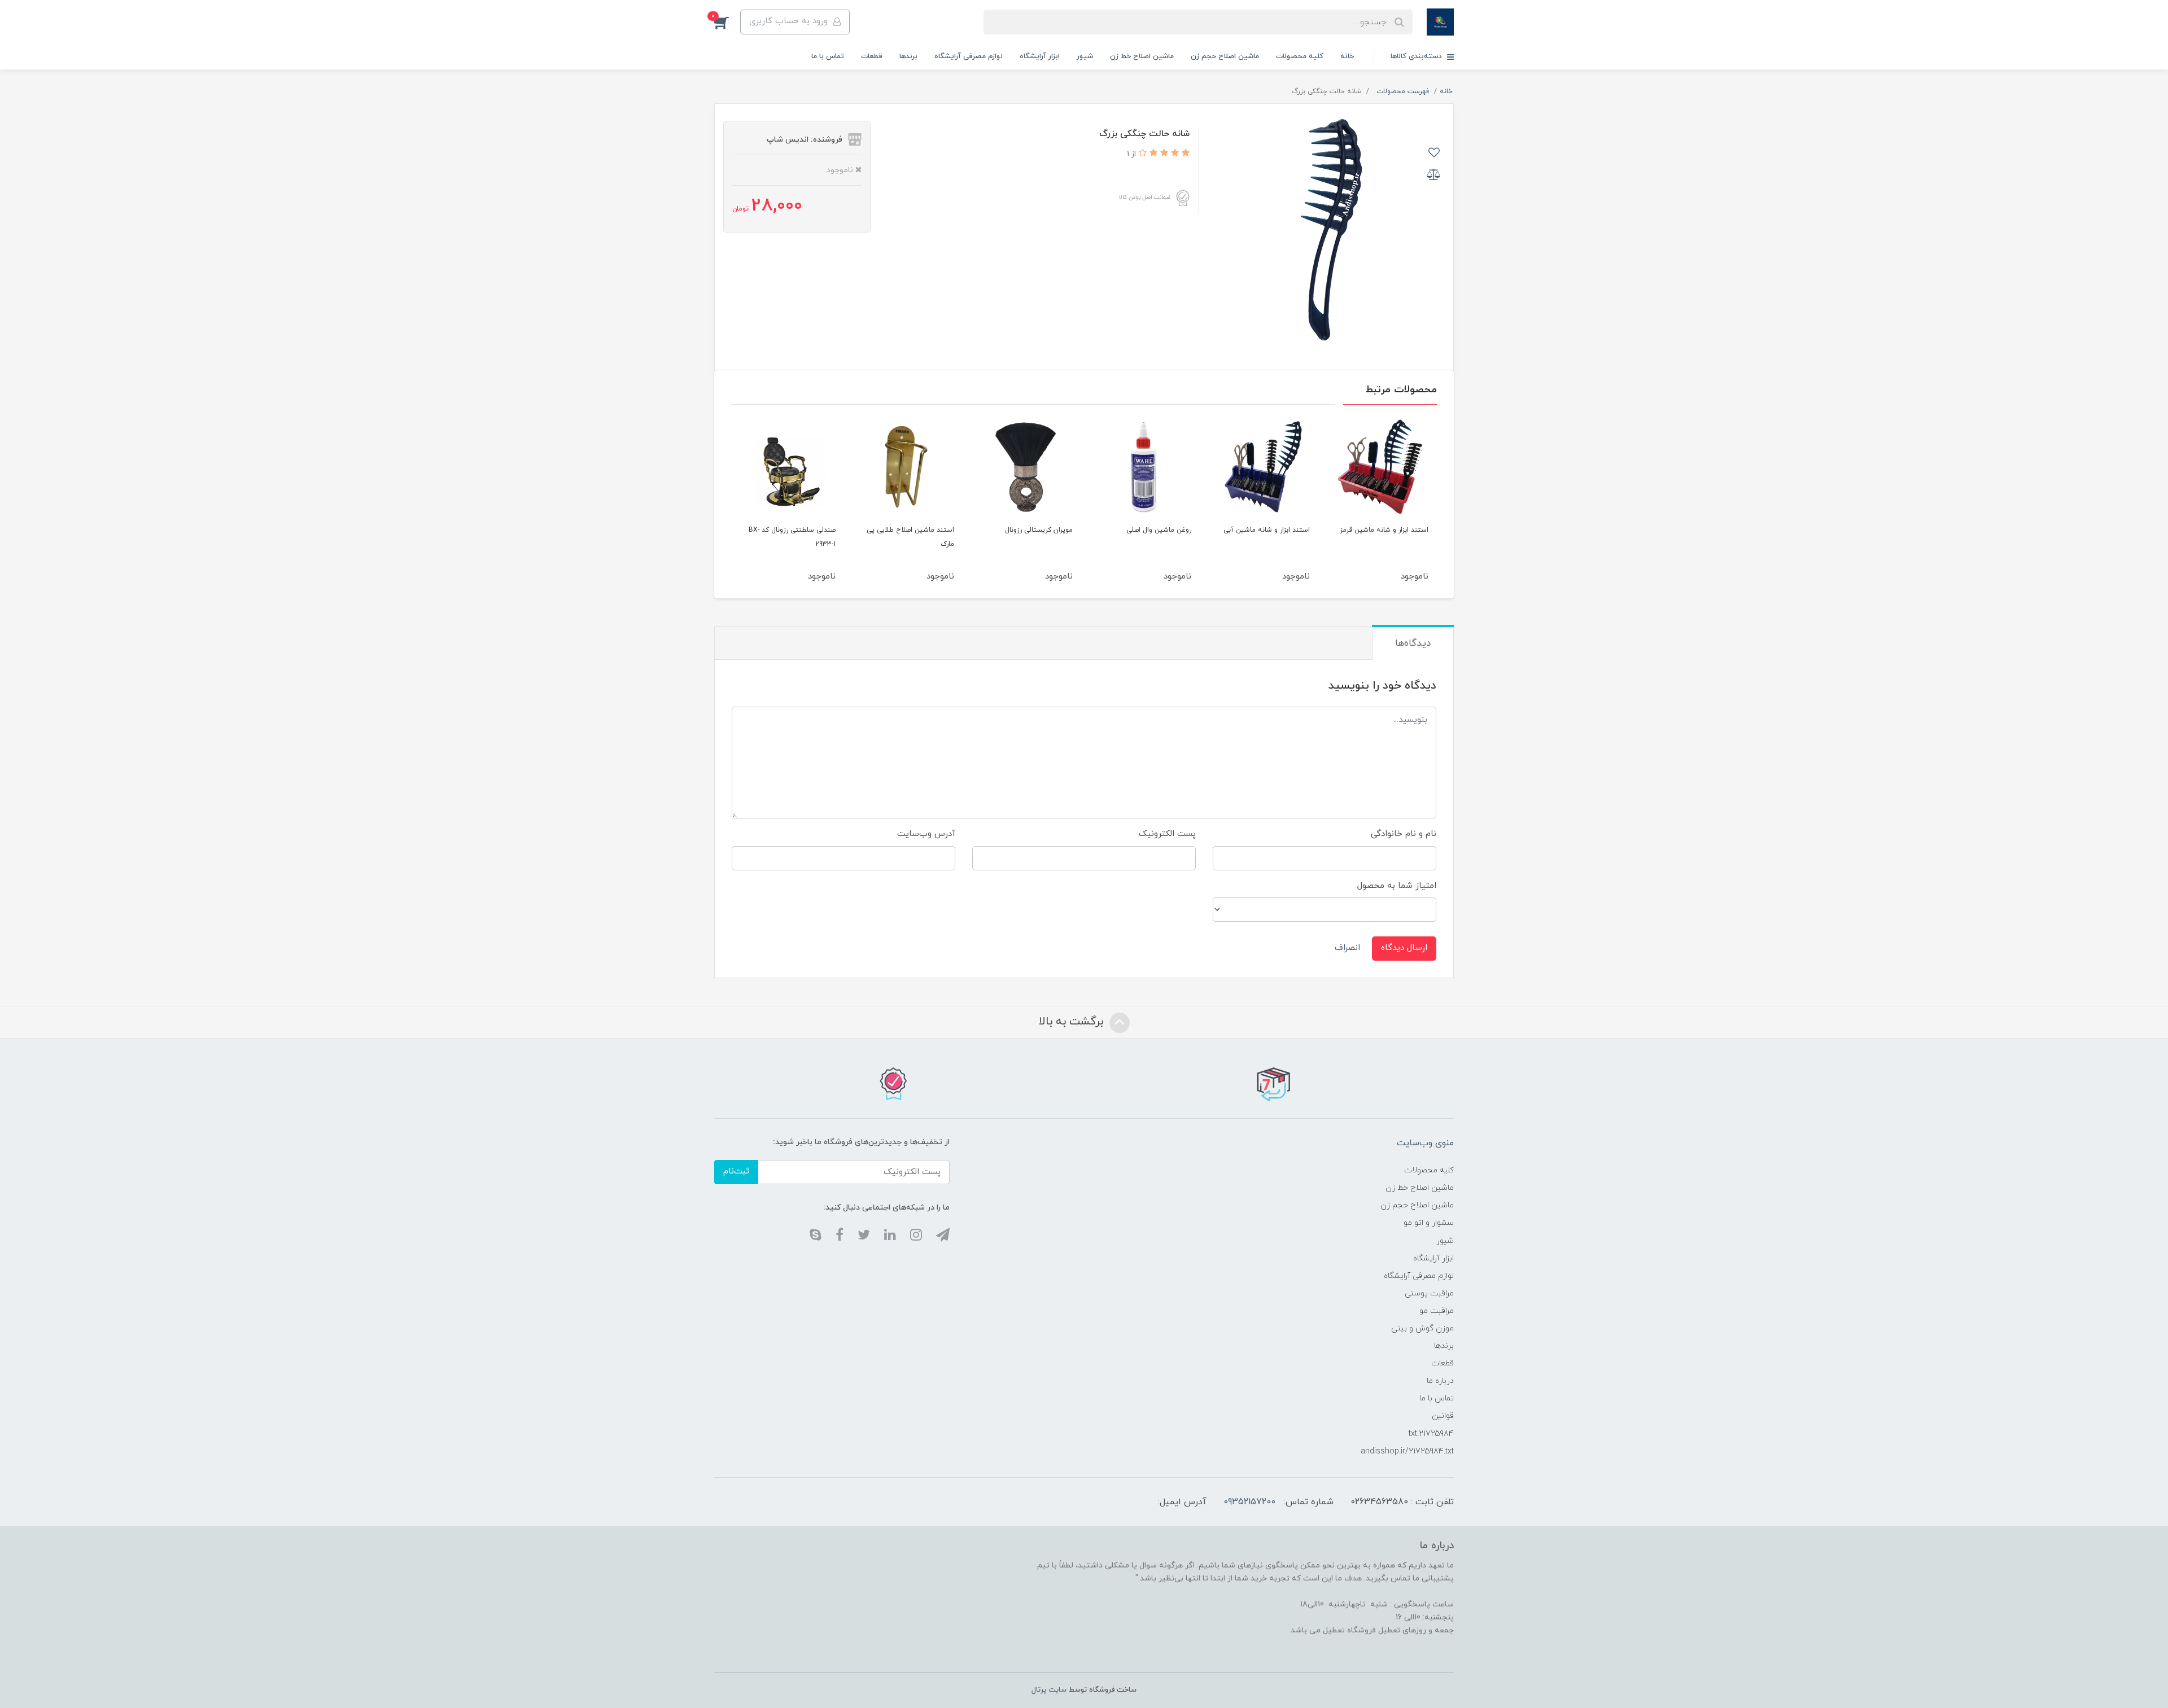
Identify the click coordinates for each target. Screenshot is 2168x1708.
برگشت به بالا (1073, 1022)
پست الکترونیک (1167, 834)
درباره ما (1440, 1381)
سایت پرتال (1049, 1690)
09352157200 (1249, 1502)
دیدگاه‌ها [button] (1413, 643)
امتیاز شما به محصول (1397, 886)
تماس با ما (828, 56)
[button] (727, 22)
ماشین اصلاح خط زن (1142, 56)
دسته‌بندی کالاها (1417, 56)
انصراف (1347, 948)
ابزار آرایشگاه (1040, 56)
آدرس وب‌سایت (926, 834)
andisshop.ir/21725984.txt (1407, 1451)
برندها (908, 56)
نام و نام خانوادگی (1404, 834)
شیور (1085, 56)
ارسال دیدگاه (1404, 948)
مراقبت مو (1437, 1311)
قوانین (1443, 1416)
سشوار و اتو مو (1429, 1223)
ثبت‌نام (736, 1171)
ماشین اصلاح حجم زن (1225, 56)
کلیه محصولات (1300, 56)
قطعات (872, 56)
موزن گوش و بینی (1422, 1328)
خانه (1347, 56)
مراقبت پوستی (1429, 1293)
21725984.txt (1431, 1434)
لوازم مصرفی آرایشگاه (969, 56)
